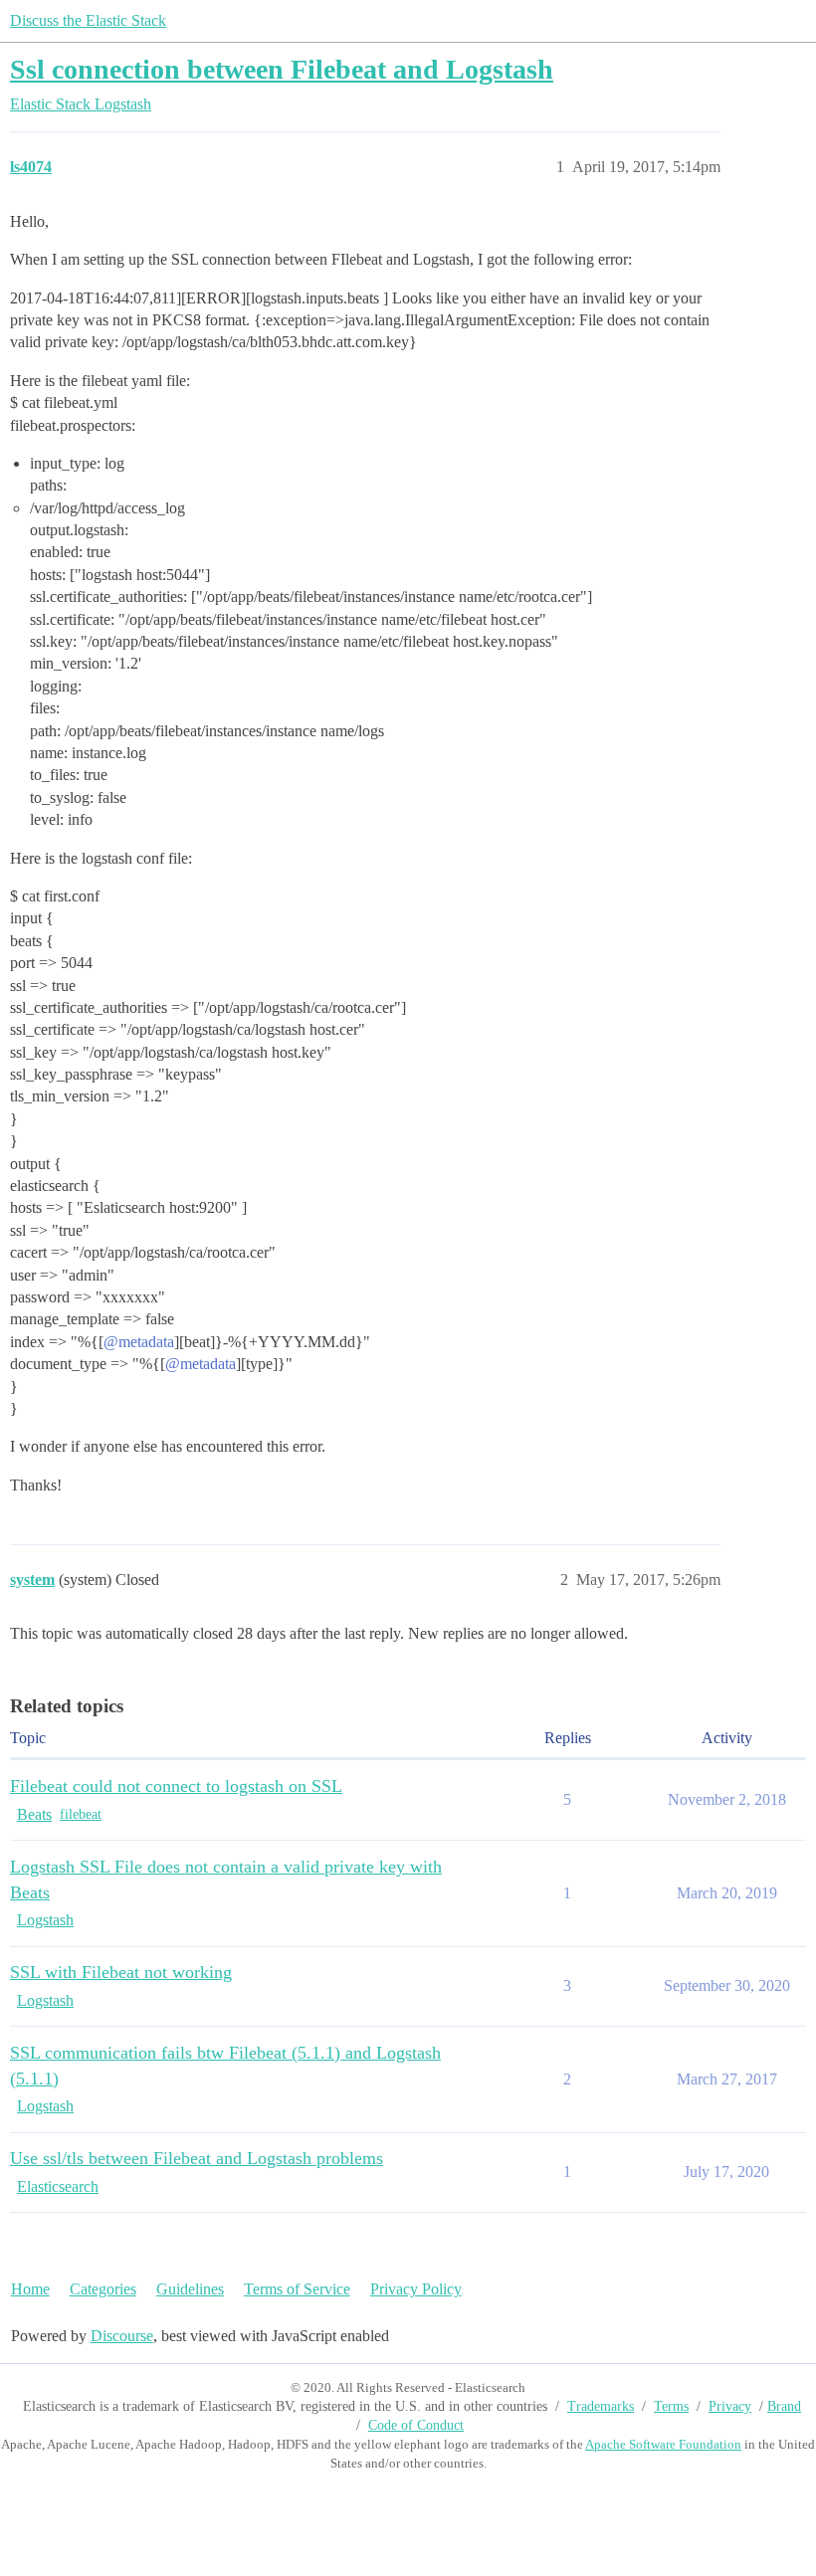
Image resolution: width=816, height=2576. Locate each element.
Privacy (730, 2406)
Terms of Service (297, 2289)
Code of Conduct (416, 2425)
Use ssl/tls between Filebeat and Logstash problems (197, 2158)
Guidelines (190, 2289)
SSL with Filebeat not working (121, 1972)
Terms (671, 2406)
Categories (103, 2289)
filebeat (81, 1814)
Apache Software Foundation (663, 2444)
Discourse (122, 2336)
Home (30, 2289)
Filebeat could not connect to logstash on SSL (176, 1786)
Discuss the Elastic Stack (88, 20)
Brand (784, 2406)
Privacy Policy (416, 2289)
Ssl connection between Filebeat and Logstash (282, 69)
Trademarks (601, 2406)
